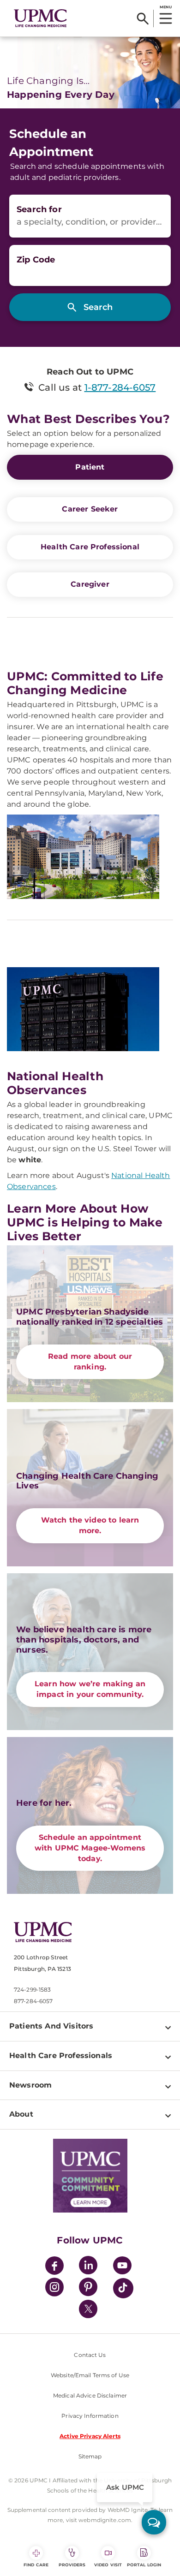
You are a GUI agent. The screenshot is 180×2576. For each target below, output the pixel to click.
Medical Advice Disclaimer (90, 2395)
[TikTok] (123, 2288)
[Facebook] (54, 2267)
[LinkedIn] (88, 2267)
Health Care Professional (90, 547)
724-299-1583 (32, 1990)
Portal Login (144, 2565)
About (21, 2114)
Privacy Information (90, 2416)
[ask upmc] (154, 2522)
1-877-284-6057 (120, 387)
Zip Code (36, 260)
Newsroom (30, 2085)
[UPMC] (40, 18)
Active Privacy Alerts (90, 2436)
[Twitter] (88, 2309)
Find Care (36, 2565)
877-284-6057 (33, 2001)
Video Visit (108, 2565)
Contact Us (90, 2355)
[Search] (143, 18)
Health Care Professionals (61, 2055)
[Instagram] (54, 2288)
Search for (39, 209)
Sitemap (90, 2456)
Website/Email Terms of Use (90, 2375)
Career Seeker (90, 509)
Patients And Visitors (51, 2026)
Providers (72, 2565)
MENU (165, 7)
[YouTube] (122, 2267)
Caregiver (90, 584)
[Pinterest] (88, 2288)
